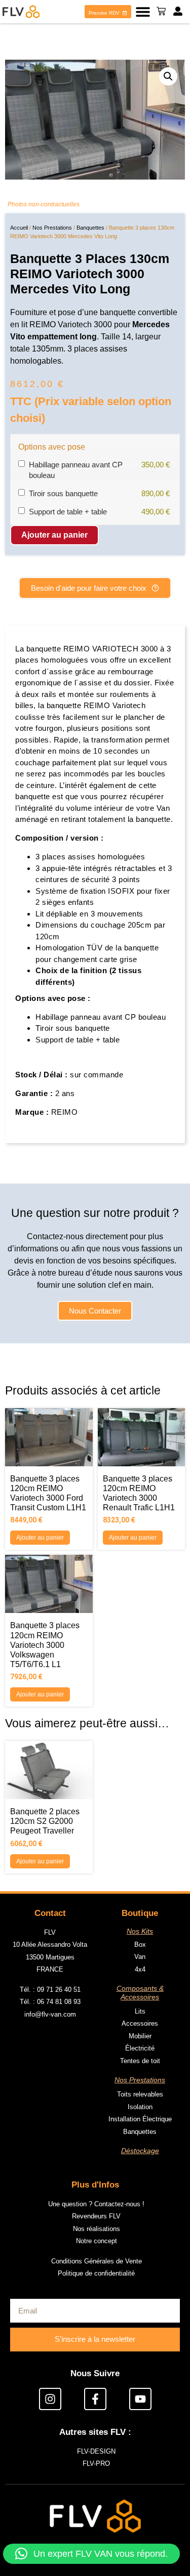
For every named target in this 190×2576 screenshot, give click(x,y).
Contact (50, 1913)
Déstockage (140, 2151)
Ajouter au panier (54, 535)
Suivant (150, 1442)
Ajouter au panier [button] (40, 1538)
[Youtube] (140, 2399)
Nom (18, 1247)
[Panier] (161, 11)
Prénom (23, 1284)
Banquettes (90, 228)
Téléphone (27, 1359)
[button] (143, 12)
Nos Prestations (52, 228)
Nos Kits (140, 1931)
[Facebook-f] (95, 2399)
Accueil (19, 228)
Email (19, 1321)
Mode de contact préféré (50, 1396)
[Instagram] (50, 2399)
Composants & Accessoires (140, 1993)
